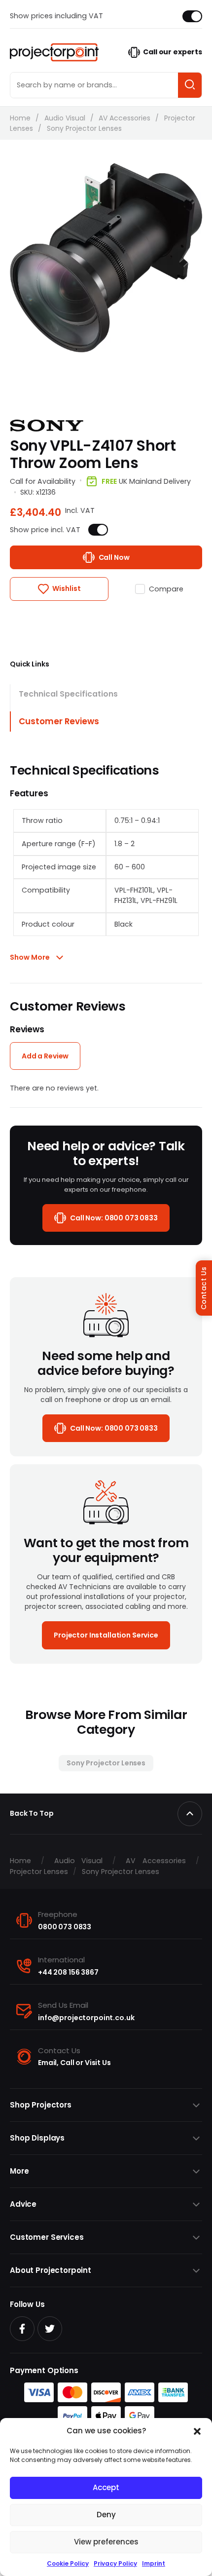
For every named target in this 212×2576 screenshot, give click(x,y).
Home (20, 118)
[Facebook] (22, 2329)
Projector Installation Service (106, 1635)
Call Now (114, 557)
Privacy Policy (115, 2563)
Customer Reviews (59, 721)
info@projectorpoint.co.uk (86, 2018)
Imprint (154, 2563)
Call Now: (114, 1218)
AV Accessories (124, 118)
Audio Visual (65, 118)
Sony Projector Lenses (84, 128)
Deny (106, 2515)
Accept (106, 2487)
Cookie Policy (68, 2563)
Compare (166, 589)
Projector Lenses (39, 1872)
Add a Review (45, 1056)
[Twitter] (50, 2329)
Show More (30, 957)
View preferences (106, 2542)
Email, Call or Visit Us (74, 2063)
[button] (197, 2431)
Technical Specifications (68, 694)
